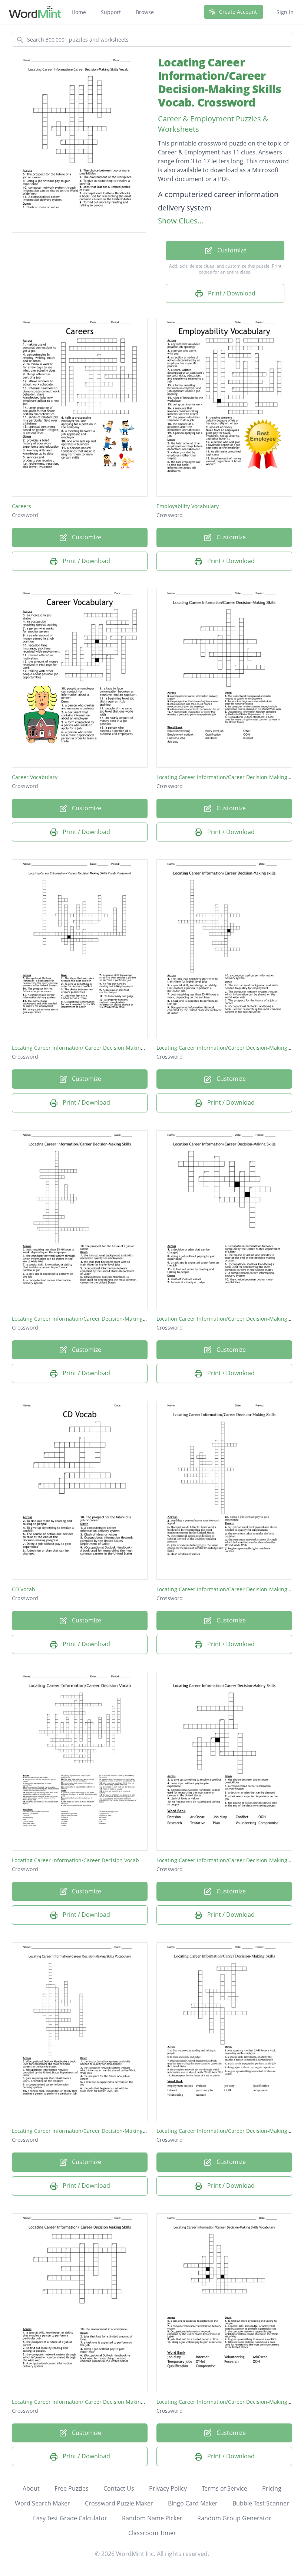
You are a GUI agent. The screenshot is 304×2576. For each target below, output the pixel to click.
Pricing (272, 2488)
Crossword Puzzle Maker (119, 2503)
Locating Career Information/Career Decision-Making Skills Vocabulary (99, 2131)
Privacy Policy (168, 2488)
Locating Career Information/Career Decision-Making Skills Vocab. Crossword (220, 82)
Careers (22, 506)
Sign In (285, 12)
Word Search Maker (42, 2503)
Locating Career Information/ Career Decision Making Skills (85, 2402)
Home (79, 12)
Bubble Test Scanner (261, 2503)
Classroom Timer (152, 2533)
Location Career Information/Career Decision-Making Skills (229, 1319)
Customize (231, 250)
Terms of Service (224, 2488)
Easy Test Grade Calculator (70, 2518)
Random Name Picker (152, 2518)
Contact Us (119, 2488)
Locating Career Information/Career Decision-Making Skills (229, 777)
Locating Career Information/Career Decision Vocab (75, 1860)
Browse (145, 12)
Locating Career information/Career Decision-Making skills (229, 1048)
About (31, 2488)
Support (111, 12)
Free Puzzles (72, 2488)
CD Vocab (24, 1589)
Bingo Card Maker (193, 2503)
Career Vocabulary (35, 777)
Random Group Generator (234, 2518)
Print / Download (231, 293)
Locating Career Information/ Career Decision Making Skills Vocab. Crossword (108, 1048)
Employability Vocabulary (188, 506)
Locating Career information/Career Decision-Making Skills (84, 1319)
